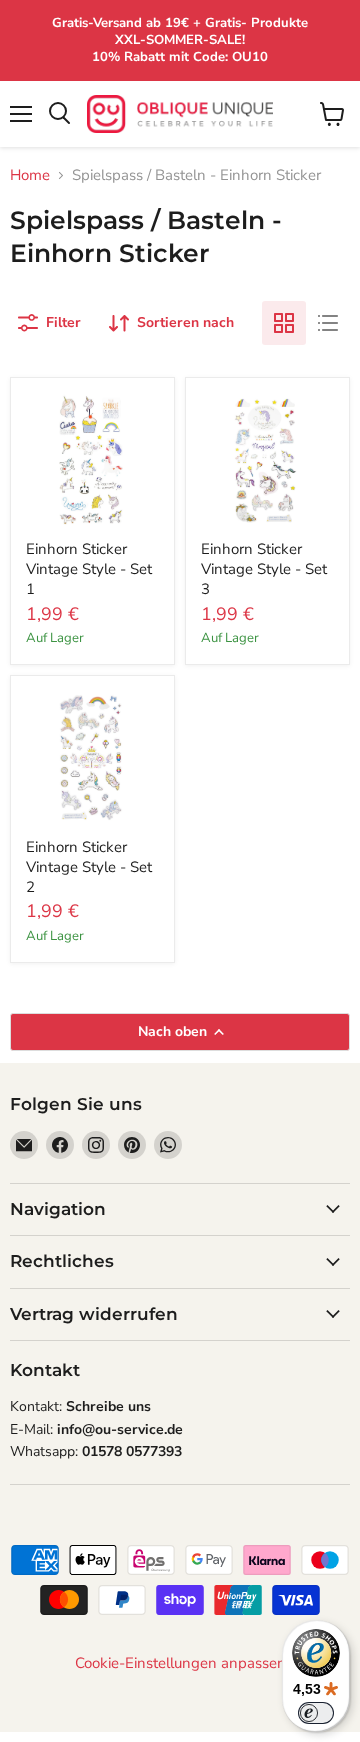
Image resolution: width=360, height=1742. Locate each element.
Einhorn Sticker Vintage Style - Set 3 (264, 568)
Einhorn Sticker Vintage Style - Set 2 (89, 866)
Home (30, 175)
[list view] (328, 323)
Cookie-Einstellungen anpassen (180, 1663)
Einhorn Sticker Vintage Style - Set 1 (89, 568)
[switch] (316, 1713)
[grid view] (284, 323)
